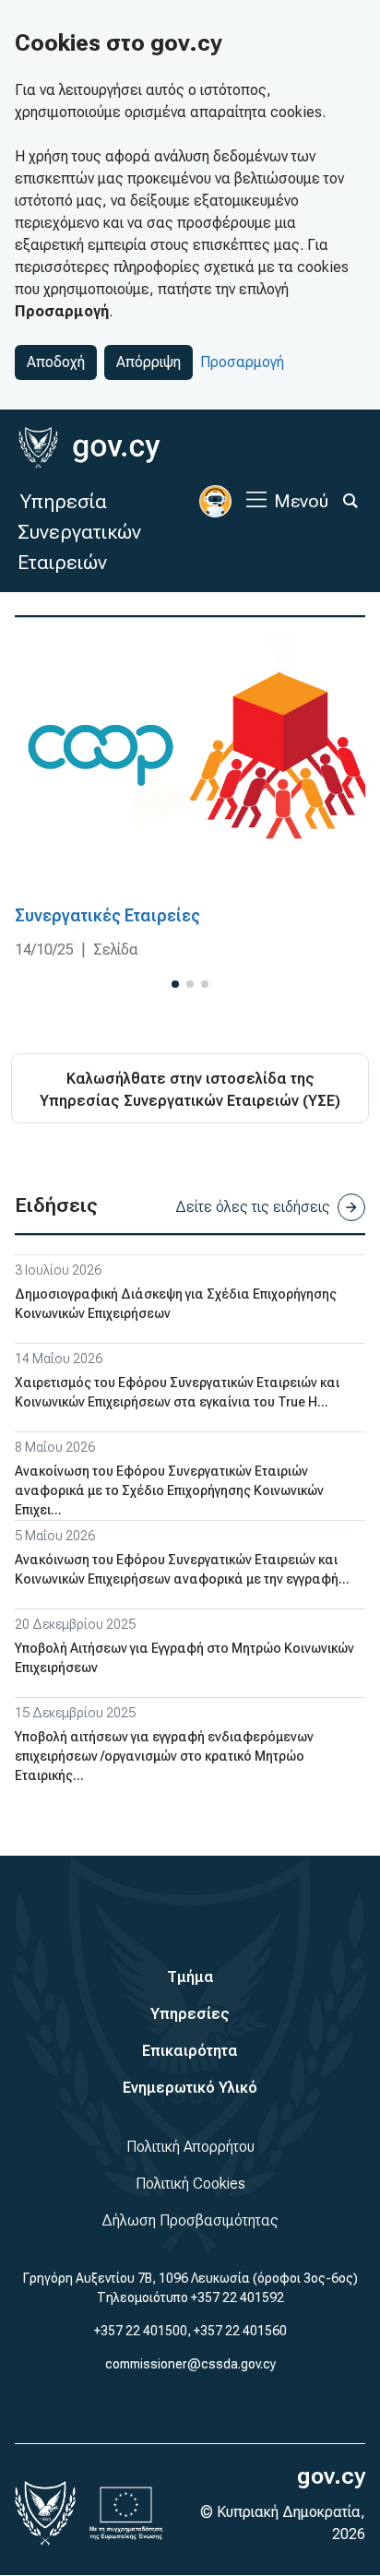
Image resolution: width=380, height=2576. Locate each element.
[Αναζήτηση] (350, 501)
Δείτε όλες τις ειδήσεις (253, 1207)
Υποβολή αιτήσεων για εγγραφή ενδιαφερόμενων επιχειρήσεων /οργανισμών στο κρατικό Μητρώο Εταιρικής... (164, 1756)
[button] (175, 984)
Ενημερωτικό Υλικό (190, 2088)
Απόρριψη (148, 362)
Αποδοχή (56, 362)
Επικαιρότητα (190, 2051)
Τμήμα (190, 1977)
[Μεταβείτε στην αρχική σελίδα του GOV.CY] (89, 448)
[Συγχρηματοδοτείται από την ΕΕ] (126, 2513)
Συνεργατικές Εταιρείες (107, 915)
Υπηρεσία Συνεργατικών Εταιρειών (79, 532)
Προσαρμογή (242, 362)
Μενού (301, 501)
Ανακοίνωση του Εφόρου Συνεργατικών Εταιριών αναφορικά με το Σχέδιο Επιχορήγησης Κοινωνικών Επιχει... (169, 1490)
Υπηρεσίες (190, 2014)
